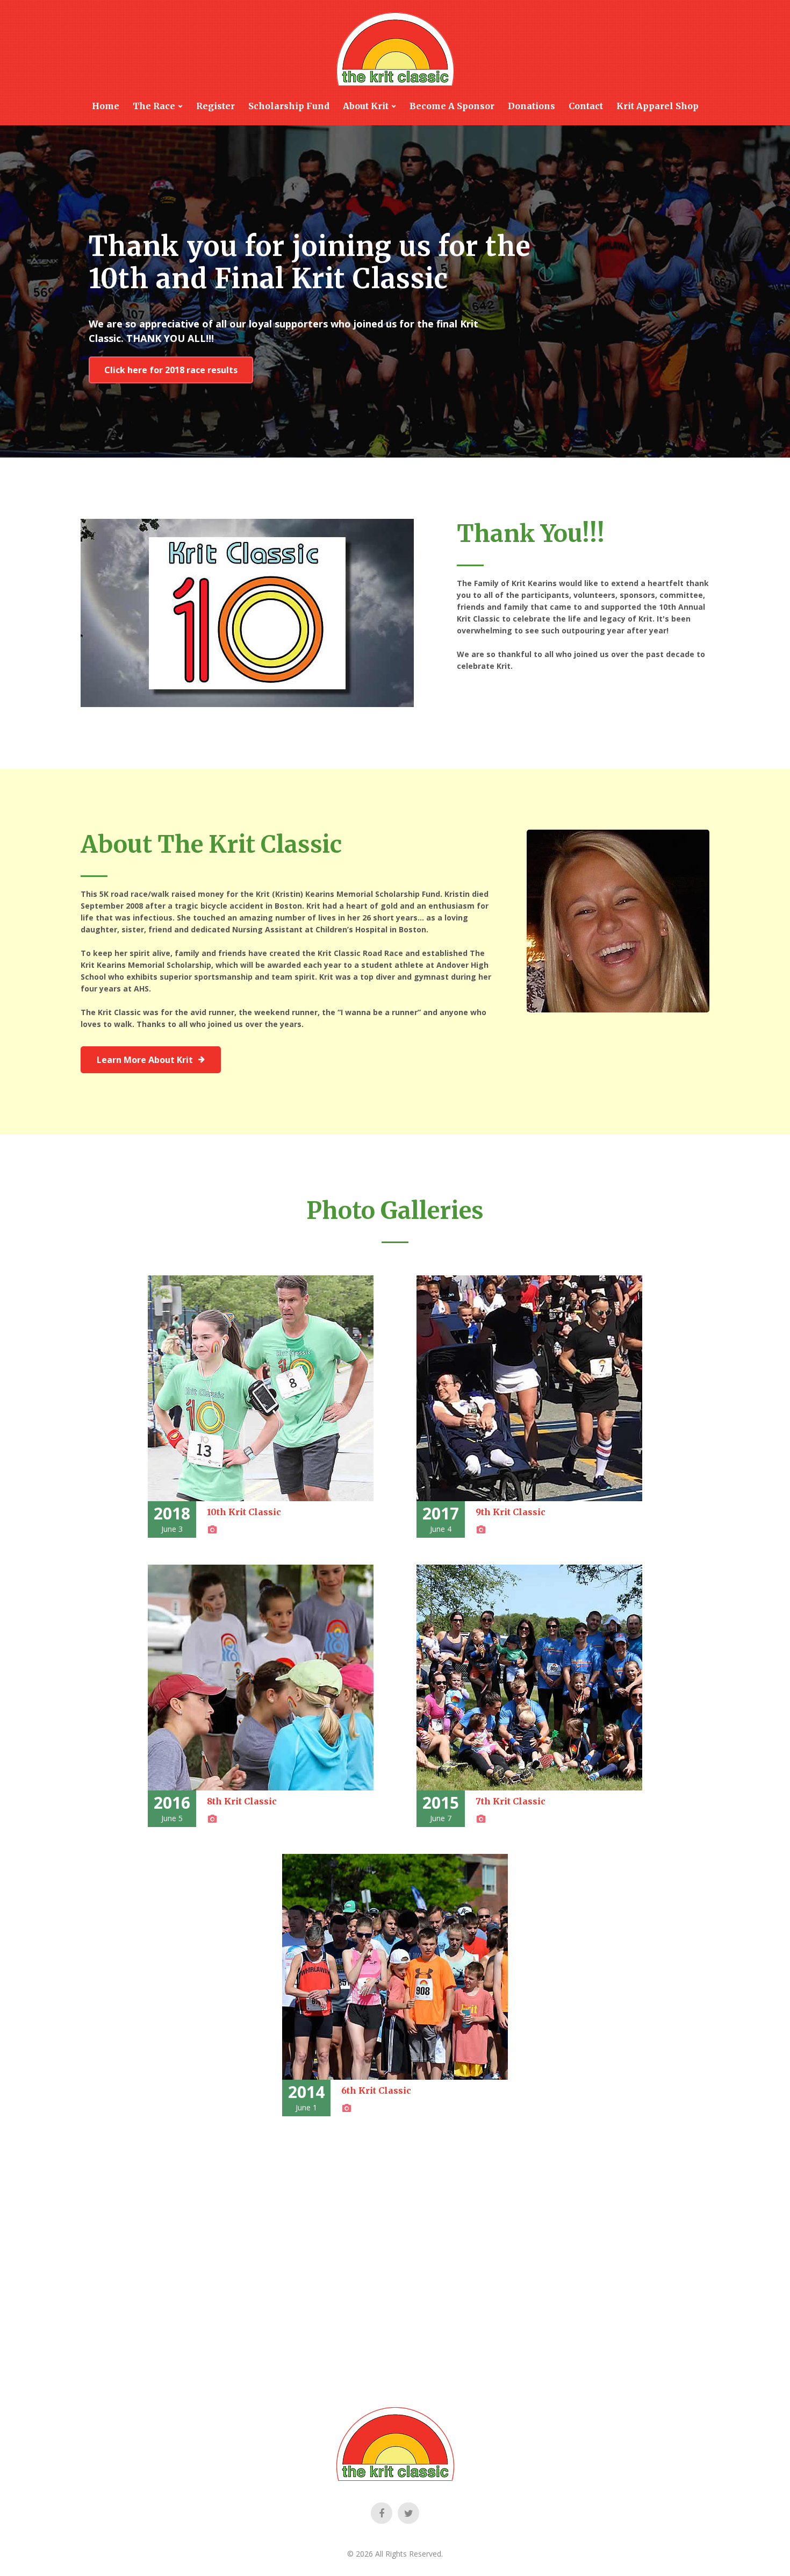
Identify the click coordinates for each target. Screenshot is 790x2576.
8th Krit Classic (242, 1801)
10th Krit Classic (244, 1512)
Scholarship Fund (289, 106)
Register (216, 106)
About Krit (366, 106)
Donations (532, 106)
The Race (154, 106)
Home (106, 106)
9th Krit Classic (511, 1512)
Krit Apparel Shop (658, 106)
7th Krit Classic (511, 1801)
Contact (586, 106)
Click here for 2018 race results (171, 370)
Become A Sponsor (452, 106)
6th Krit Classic (376, 2090)
